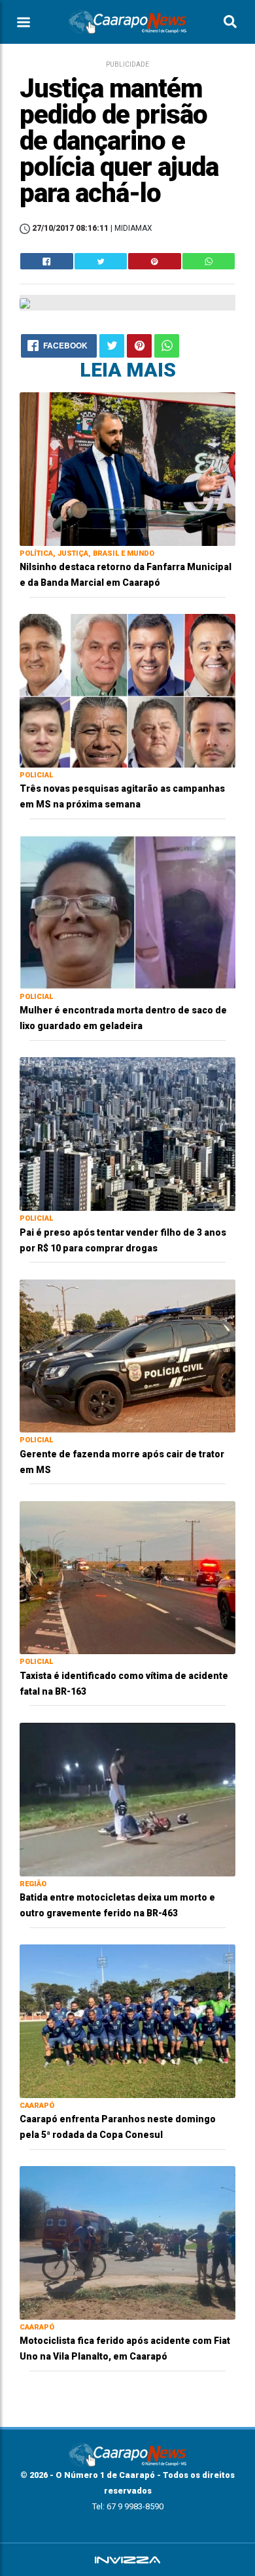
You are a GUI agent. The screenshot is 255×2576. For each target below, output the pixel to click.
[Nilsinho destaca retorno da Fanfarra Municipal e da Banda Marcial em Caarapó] (127, 468)
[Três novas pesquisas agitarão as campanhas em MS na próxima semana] (127, 690)
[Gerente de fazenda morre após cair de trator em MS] (127, 1355)
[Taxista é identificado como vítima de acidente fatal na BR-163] (127, 1577)
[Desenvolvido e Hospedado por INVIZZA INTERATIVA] (127, 2560)
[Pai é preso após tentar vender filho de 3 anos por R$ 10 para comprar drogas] (127, 1133)
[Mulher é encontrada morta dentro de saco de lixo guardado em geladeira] (127, 912)
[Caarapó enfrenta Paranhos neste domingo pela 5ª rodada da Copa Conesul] (127, 2021)
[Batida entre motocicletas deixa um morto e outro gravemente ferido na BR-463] (127, 1799)
